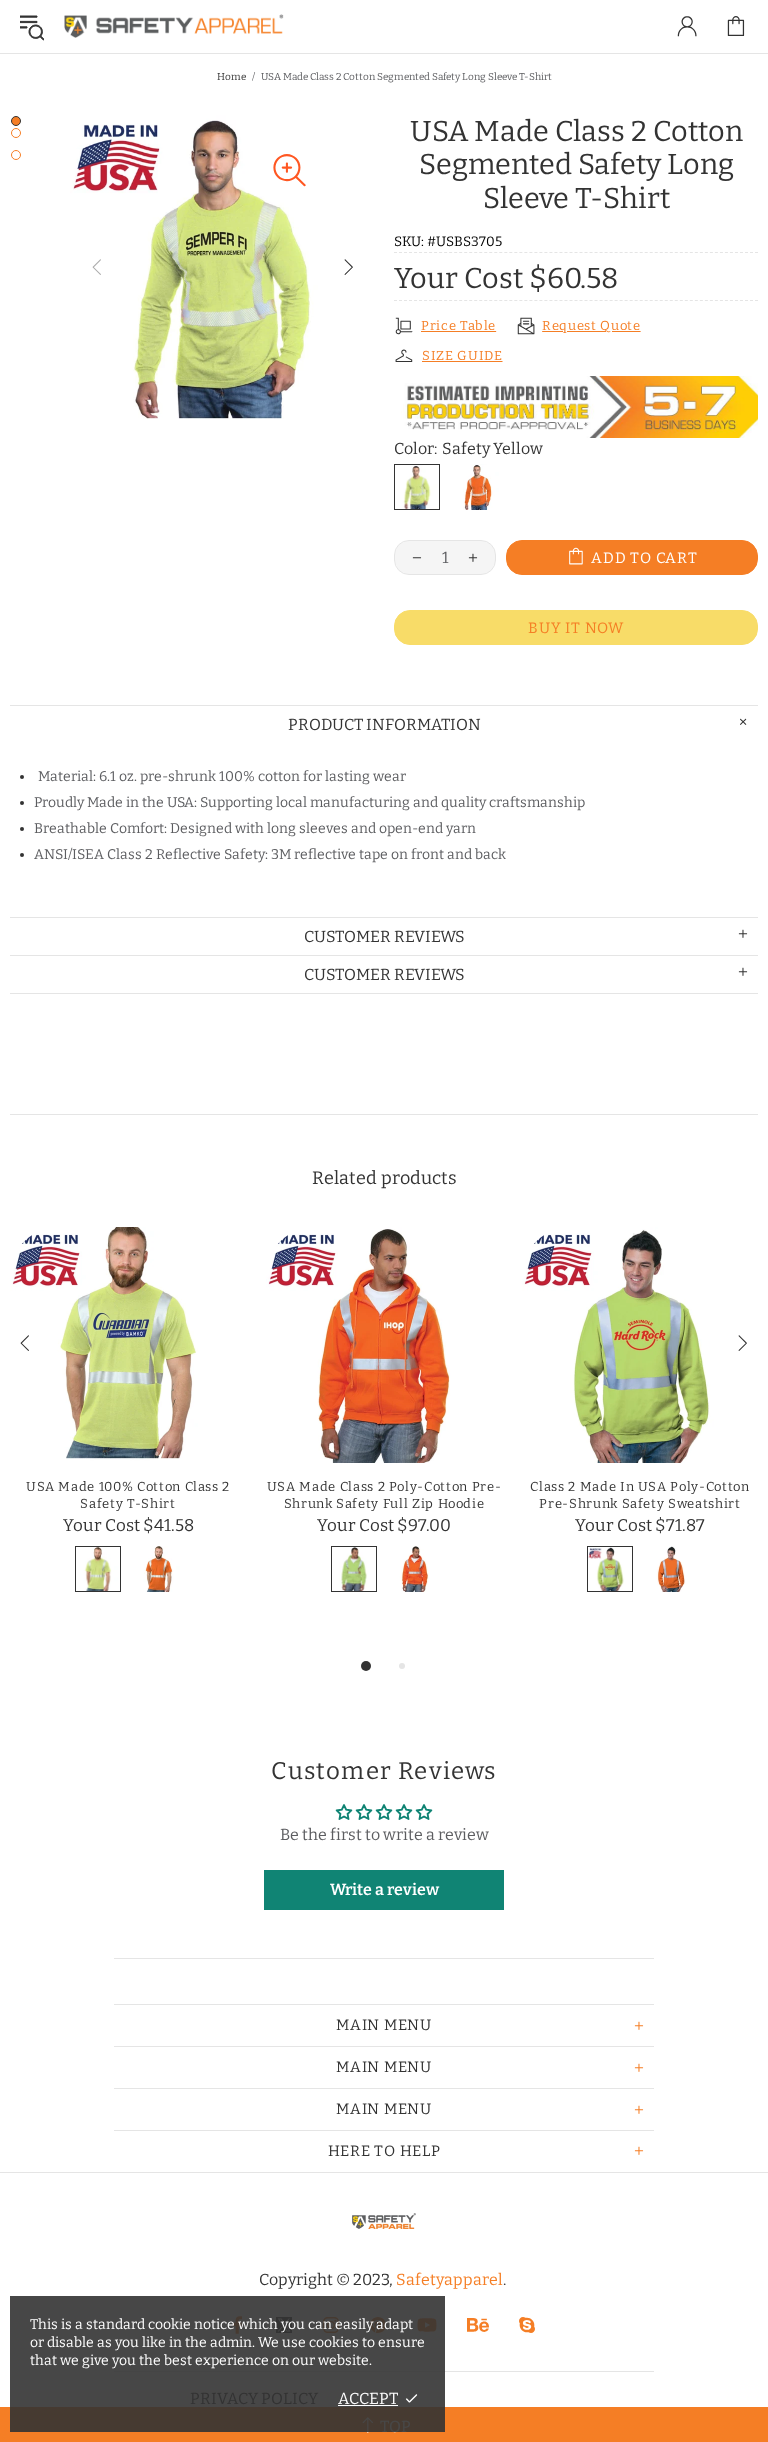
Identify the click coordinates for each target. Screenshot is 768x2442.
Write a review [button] (384, 1889)
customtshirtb (174, 26)
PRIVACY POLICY (254, 2398)
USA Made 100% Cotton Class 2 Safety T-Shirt (128, 1495)
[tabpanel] (128, 1432)
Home (231, 77)
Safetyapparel (449, 2279)
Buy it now (576, 628)
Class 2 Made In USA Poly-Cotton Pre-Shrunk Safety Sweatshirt (639, 1495)
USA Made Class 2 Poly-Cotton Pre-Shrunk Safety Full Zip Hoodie (384, 1495)
